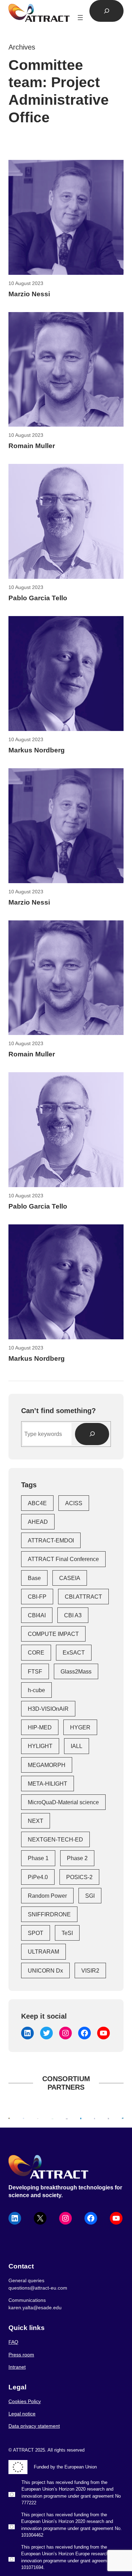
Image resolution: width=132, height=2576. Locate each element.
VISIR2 (90, 1970)
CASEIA (70, 1578)
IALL (77, 1746)
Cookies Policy (25, 2401)
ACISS (74, 1503)
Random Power (47, 1896)
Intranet (17, 2367)
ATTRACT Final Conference (63, 1559)
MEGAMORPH (47, 1765)
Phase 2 (77, 1858)
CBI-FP (37, 1597)
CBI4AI (37, 1615)
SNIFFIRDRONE (49, 1914)
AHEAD (38, 1522)
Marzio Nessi (29, 294)
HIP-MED (40, 1727)
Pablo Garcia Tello (38, 598)
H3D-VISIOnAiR (48, 1709)
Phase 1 (38, 1858)
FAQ (13, 2342)
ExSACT (74, 1652)
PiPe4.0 (38, 1877)
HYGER (80, 1727)
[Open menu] (80, 18)
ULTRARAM (43, 1952)
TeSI (67, 1933)
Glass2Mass (76, 1671)
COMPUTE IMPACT (53, 1634)
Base (34, 1578)
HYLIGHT (40, 1746)
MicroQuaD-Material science (63, 1802)
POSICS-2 (79, 1877)
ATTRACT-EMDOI (51, 1540)
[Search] (92, 1434)
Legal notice (22, 2414)
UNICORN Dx (45, 1970)
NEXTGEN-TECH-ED (55, 1839)
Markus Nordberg (37, 750)
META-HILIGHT (48, 1784)
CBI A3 (73, 1615)
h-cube (36, 1690)
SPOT (36, 1933)
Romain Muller (32, 446)
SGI (90, 1896)
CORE (36, 1652)
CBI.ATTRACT (83, 1597)
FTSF (35, 1671)
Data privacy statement (34, 2426)
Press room (21, 2355)
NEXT (36, 1821)
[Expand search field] (106, 11)
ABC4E (37, 1503)
